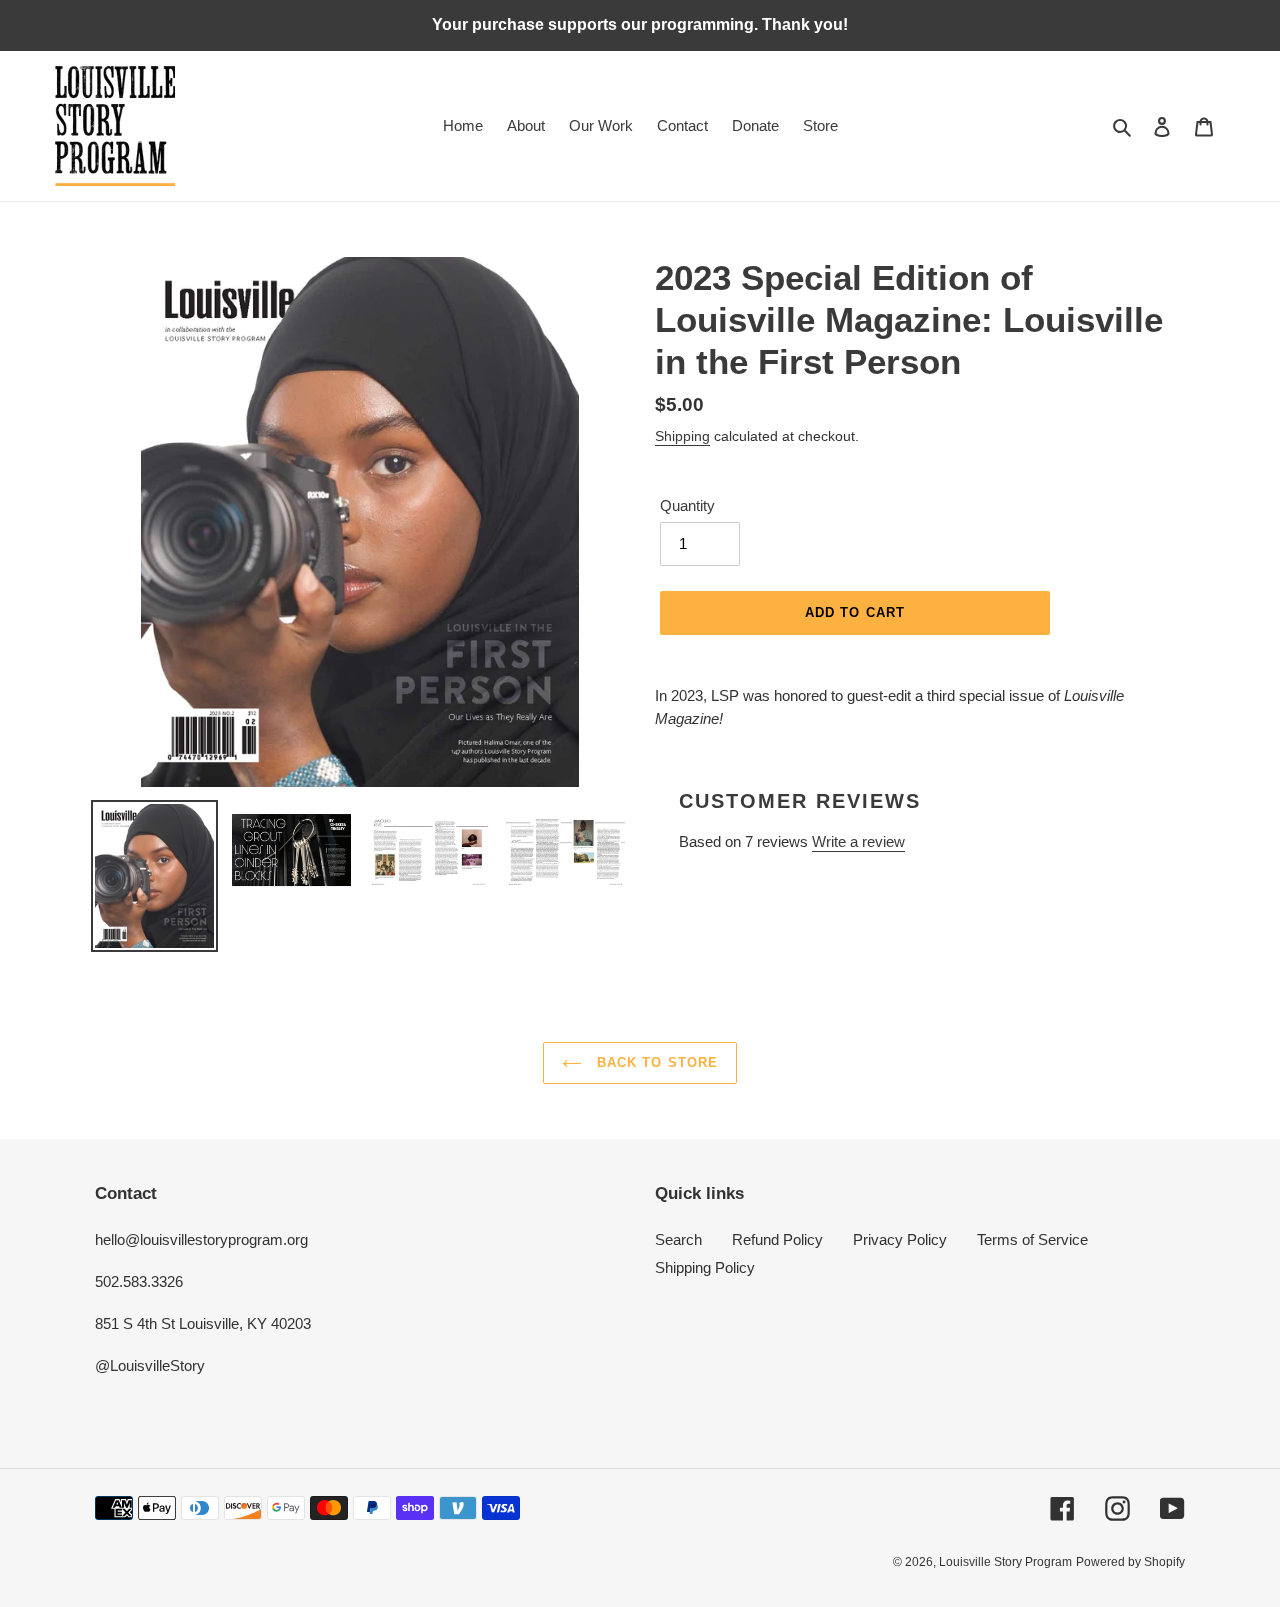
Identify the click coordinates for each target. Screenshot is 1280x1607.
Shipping (682, 436)
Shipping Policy (705, 1267)
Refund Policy (777, 1239)
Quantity (687, 505)
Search (678, 1239)
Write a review (858, 841)
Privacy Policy (900, 1239)
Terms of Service (1032, 1239)
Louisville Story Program (1005, 1562)
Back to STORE (655, 1062)
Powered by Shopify (1130, 1562)
